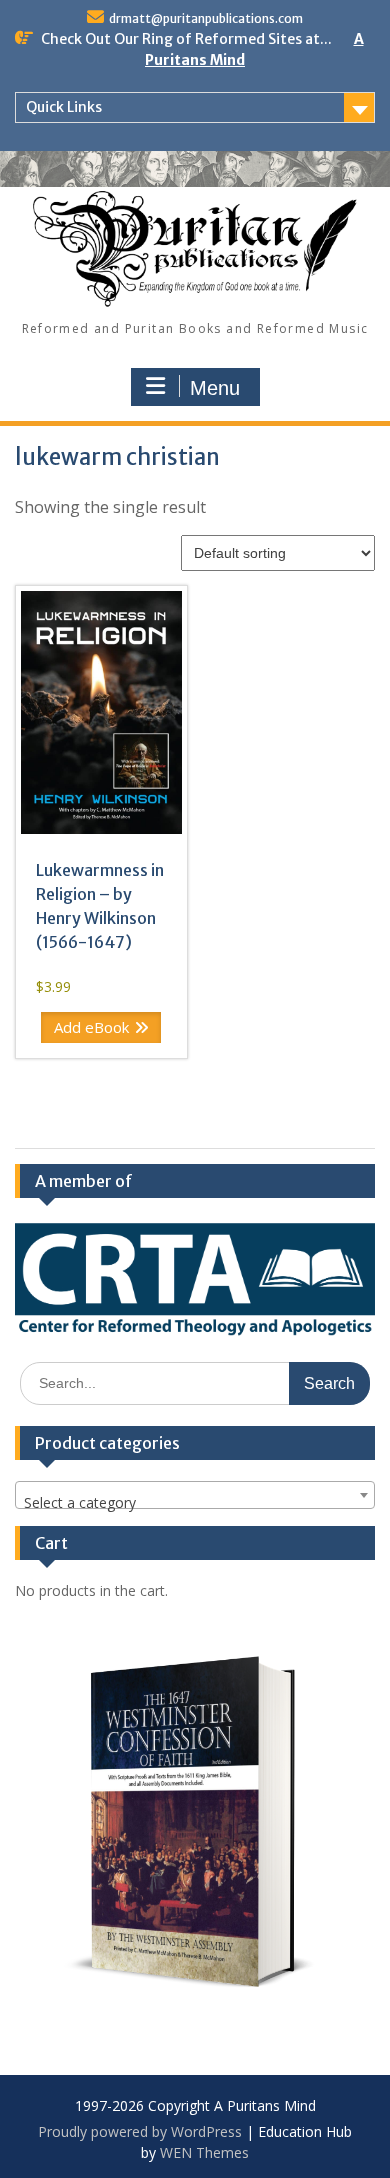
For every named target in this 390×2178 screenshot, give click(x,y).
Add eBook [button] (91, 1027)
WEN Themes (204, 2152)
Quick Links (64, 107)
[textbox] (195, 1503)
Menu (215, 388)
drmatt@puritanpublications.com (206, 18)
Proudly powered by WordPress (140, 2131)
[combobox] (195, 1495)
